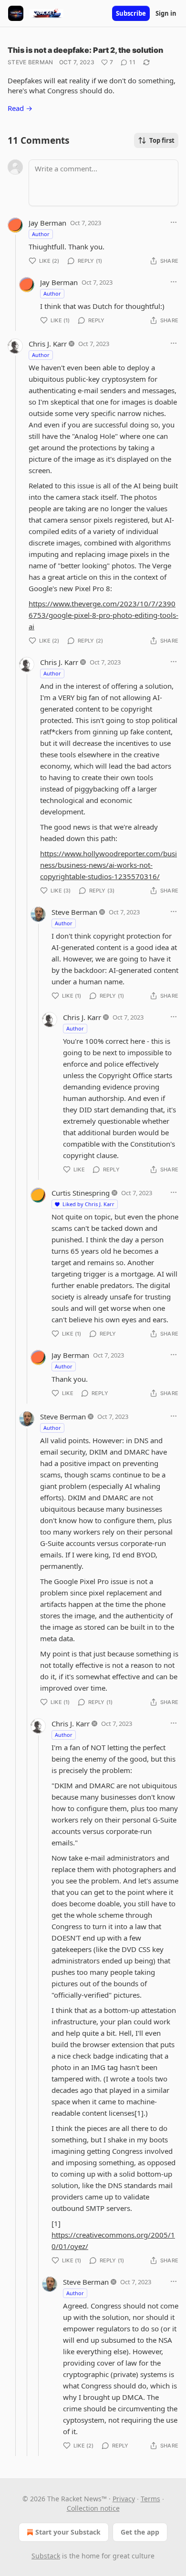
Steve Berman (31, 62)
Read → (20, 108)
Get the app (140, 2532)
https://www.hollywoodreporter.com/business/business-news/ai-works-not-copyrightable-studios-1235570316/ (108, 865)
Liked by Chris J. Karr (88, 1204)
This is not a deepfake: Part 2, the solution (85, 50)
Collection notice (93, 2508)
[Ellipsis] (174, 222)
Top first (162, 140)
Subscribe (131, 13)
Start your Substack (68, 2532)
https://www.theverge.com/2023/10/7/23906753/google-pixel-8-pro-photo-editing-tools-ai (103, 615)
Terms (150, 2499)
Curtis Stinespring (81, 1193)
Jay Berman (47, 223)
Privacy (124, 2499)
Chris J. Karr (48, 344)
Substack (46, 2556)
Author (41, 234)
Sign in (166, 13)
